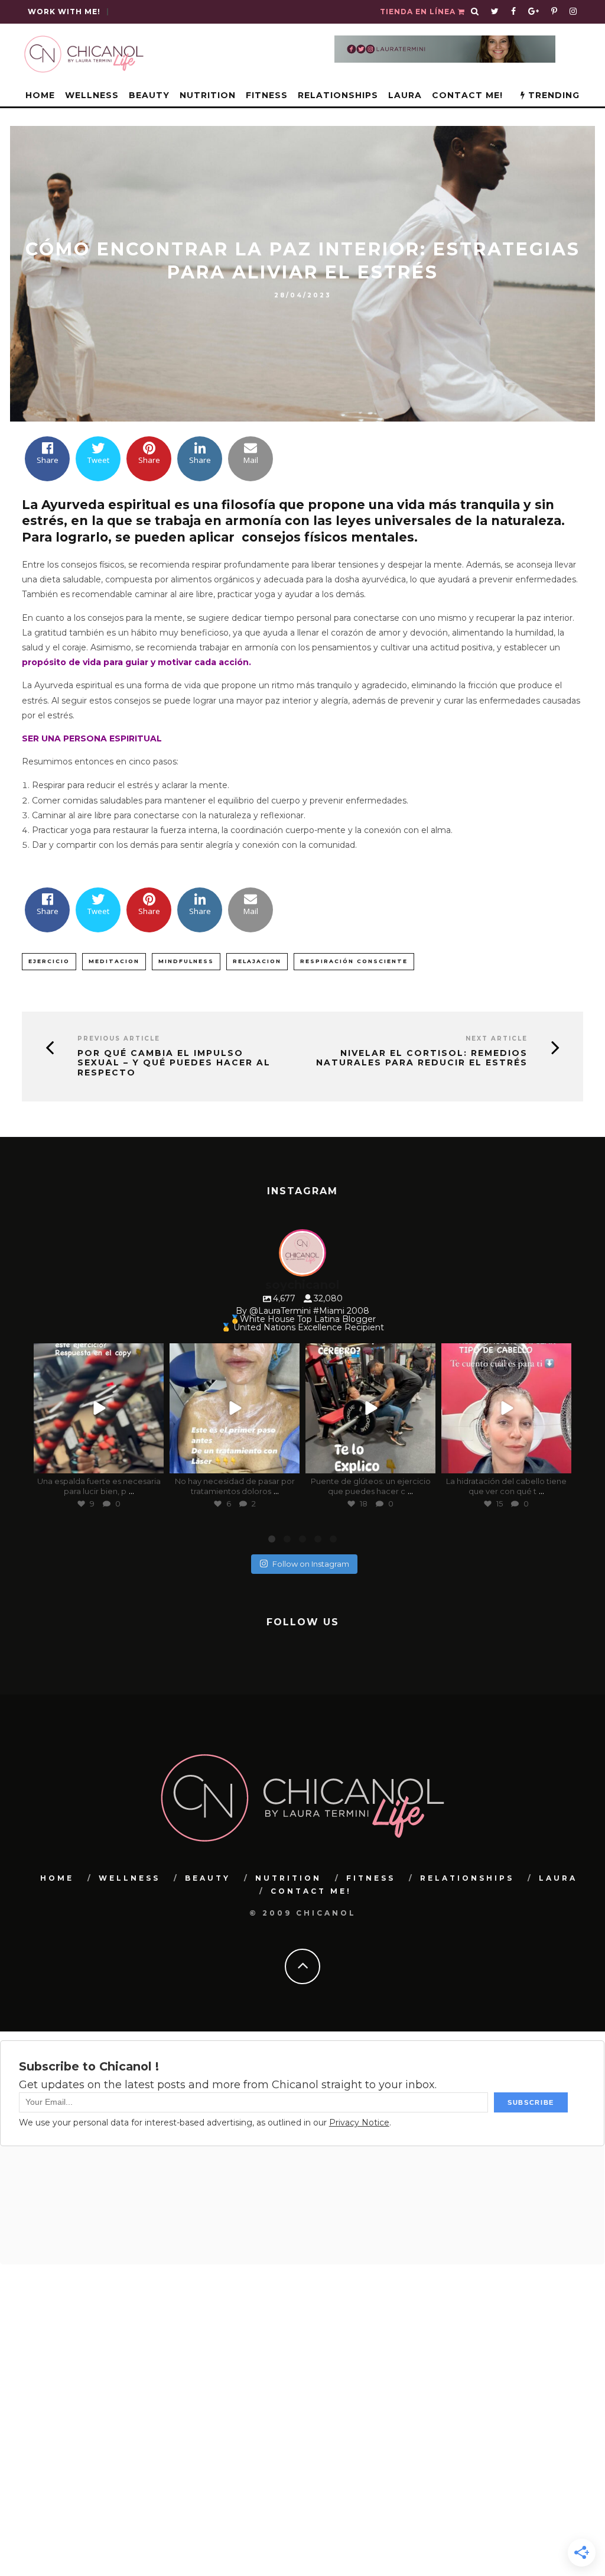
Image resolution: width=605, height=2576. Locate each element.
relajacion (257, 961)
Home (40, 95)
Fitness (267, 95)
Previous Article (119, 1038)
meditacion (114, 961)
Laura (405, 95)
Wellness (92, 95)
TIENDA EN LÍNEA (419, 12)
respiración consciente (354, 961)
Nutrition (208, 95)
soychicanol (97, 1354)
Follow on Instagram (311, 1564)
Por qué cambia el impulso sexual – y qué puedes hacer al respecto (174, 1063)
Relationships (338, 95)
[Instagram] (152, 1462)
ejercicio (49, 961)
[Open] (99, 1408)
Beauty (149, 95)
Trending (552, 95)
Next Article (497, 1038)
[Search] (475, 12)
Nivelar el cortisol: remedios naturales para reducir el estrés (422, 1058)
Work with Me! (64, 12)
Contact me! (467, 95)
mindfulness (186, 961)
